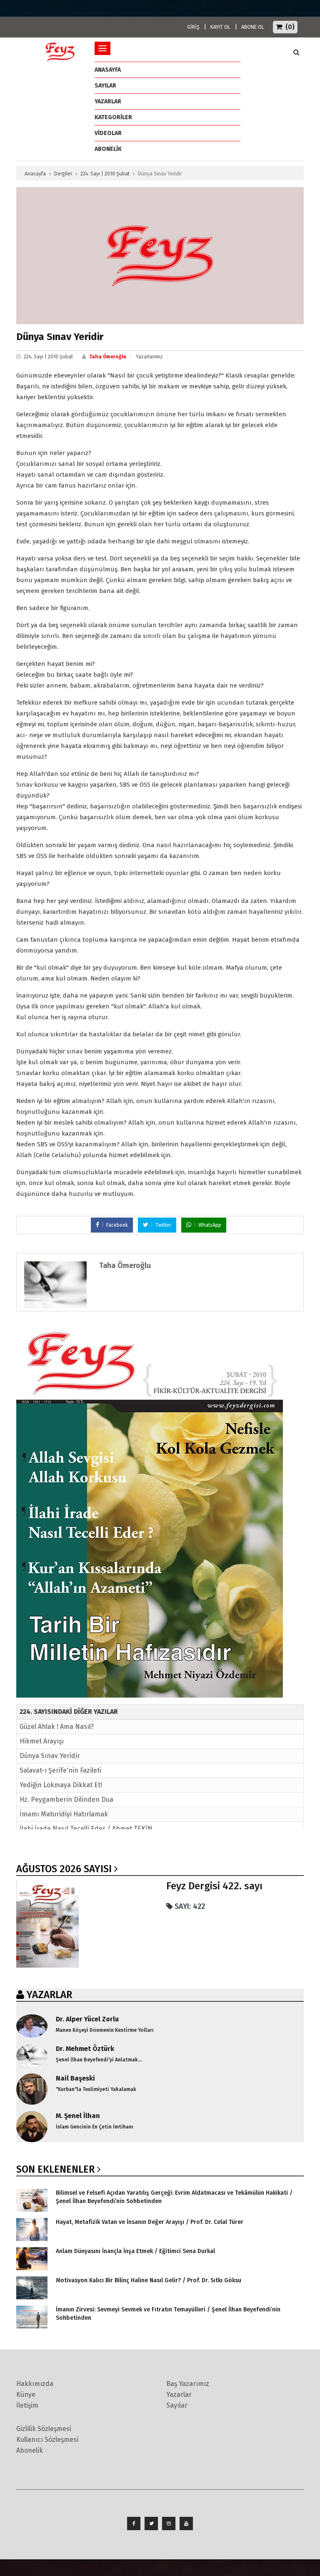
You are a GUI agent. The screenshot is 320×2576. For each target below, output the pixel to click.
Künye (26, 2395)
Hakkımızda (35, 2384)
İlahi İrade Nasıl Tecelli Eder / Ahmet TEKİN (86, 1829)
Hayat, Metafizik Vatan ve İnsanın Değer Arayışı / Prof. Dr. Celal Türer (150, 2222)
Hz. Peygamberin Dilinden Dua (66, 1799)
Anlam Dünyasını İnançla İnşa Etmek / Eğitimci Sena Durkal (135, 2251)
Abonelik (30, 2450)
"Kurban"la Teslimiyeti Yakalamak (96, 2089)
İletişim (27, 2405)
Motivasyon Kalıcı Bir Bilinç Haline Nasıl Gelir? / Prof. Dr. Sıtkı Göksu (149, 2280)
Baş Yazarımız (188, 2384)
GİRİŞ (193, 27)
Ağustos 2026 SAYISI (64, 1869)
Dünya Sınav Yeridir (50, 1756)
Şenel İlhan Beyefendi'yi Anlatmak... (99, 2060)
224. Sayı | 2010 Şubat (105, 174)
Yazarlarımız (149, 357)
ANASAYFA (108, 70)
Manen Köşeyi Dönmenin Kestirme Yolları (105, 2030)
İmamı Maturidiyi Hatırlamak (64, 1814)
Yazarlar (108, 101)
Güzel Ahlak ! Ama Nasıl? (57, 1727)
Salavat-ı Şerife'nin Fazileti (60, 1770)
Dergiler (63, 174)
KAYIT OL (220, 27)
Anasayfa (35, 174)
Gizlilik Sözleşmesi (44, 2429)
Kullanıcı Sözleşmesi (47, 2440)
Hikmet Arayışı (42, 1741)
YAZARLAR (49, 1995)
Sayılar (105, 86)
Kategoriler (113, 117)
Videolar (108, 133)
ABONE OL (253, 27)
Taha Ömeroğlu (108, 357)
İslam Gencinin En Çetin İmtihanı (95, 2127)
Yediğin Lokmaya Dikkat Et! (61, 1785)
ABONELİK (108, 149)
